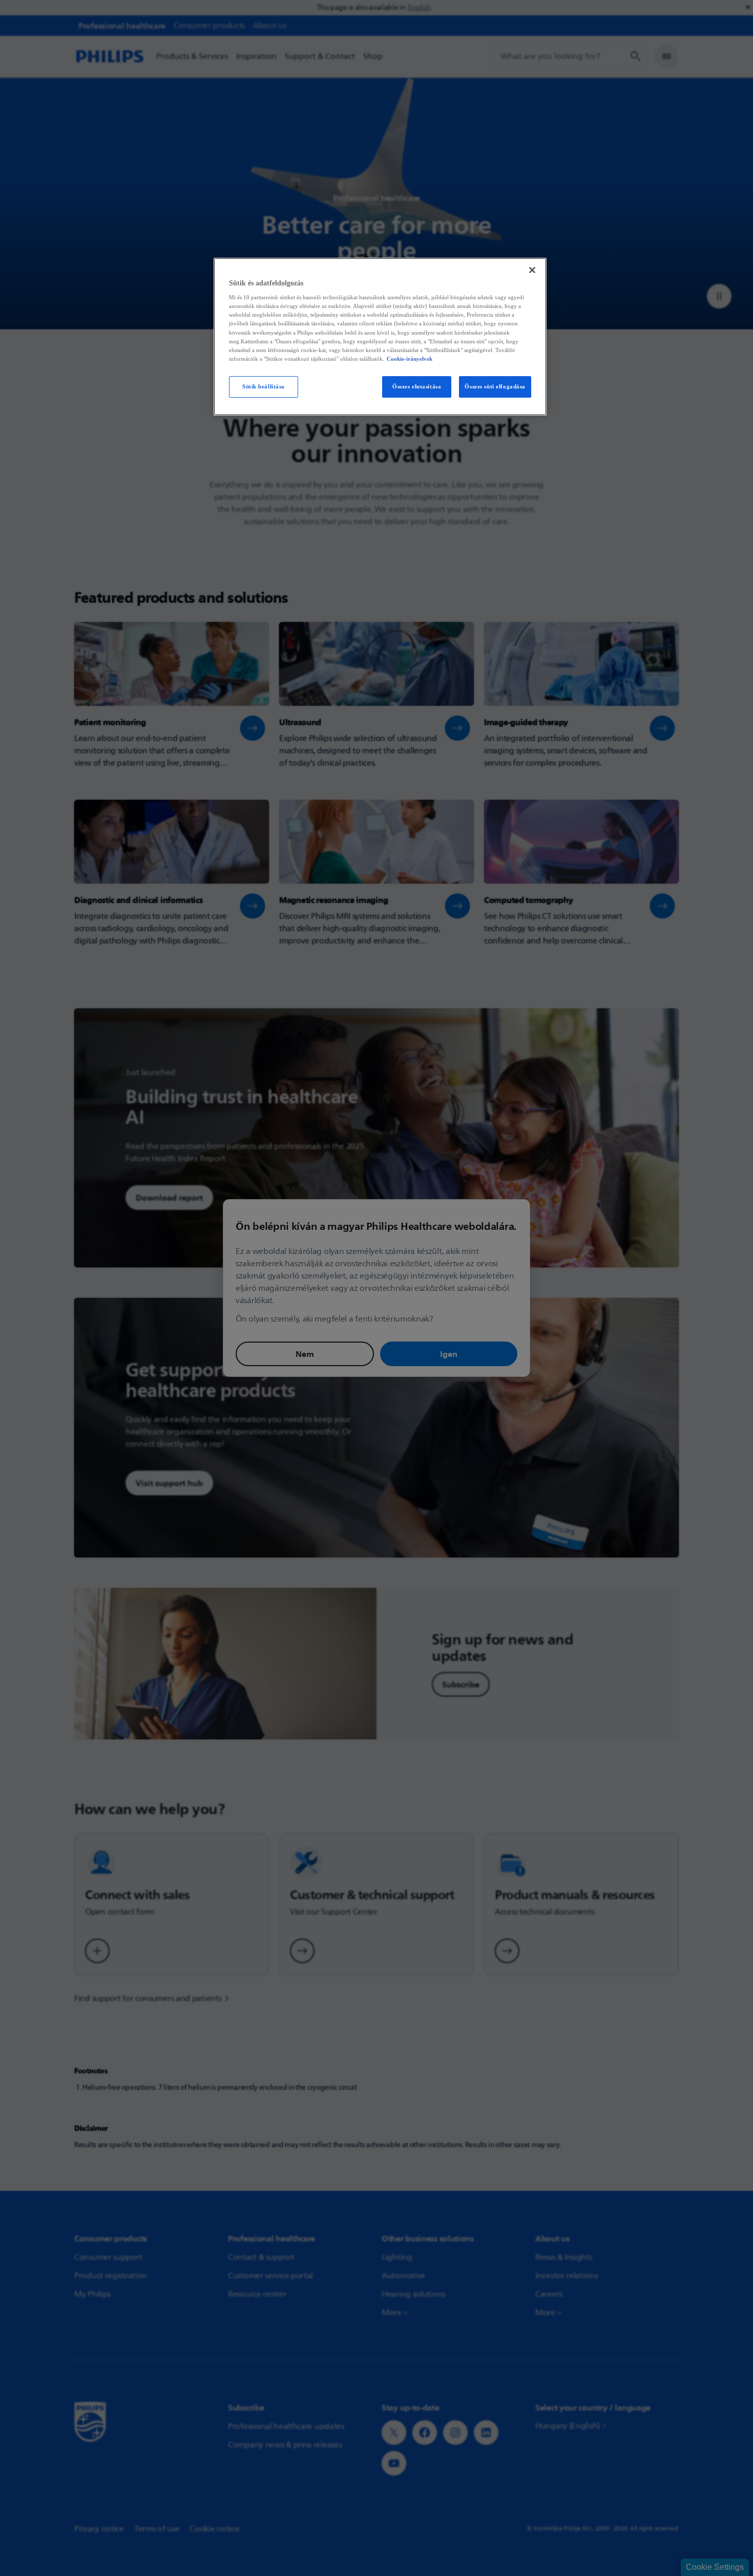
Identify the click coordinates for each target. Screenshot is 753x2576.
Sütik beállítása (264, 386)
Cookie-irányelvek (410, 359)
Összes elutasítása (417, 386)
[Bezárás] (532, 270)
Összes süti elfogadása (495, 386)
